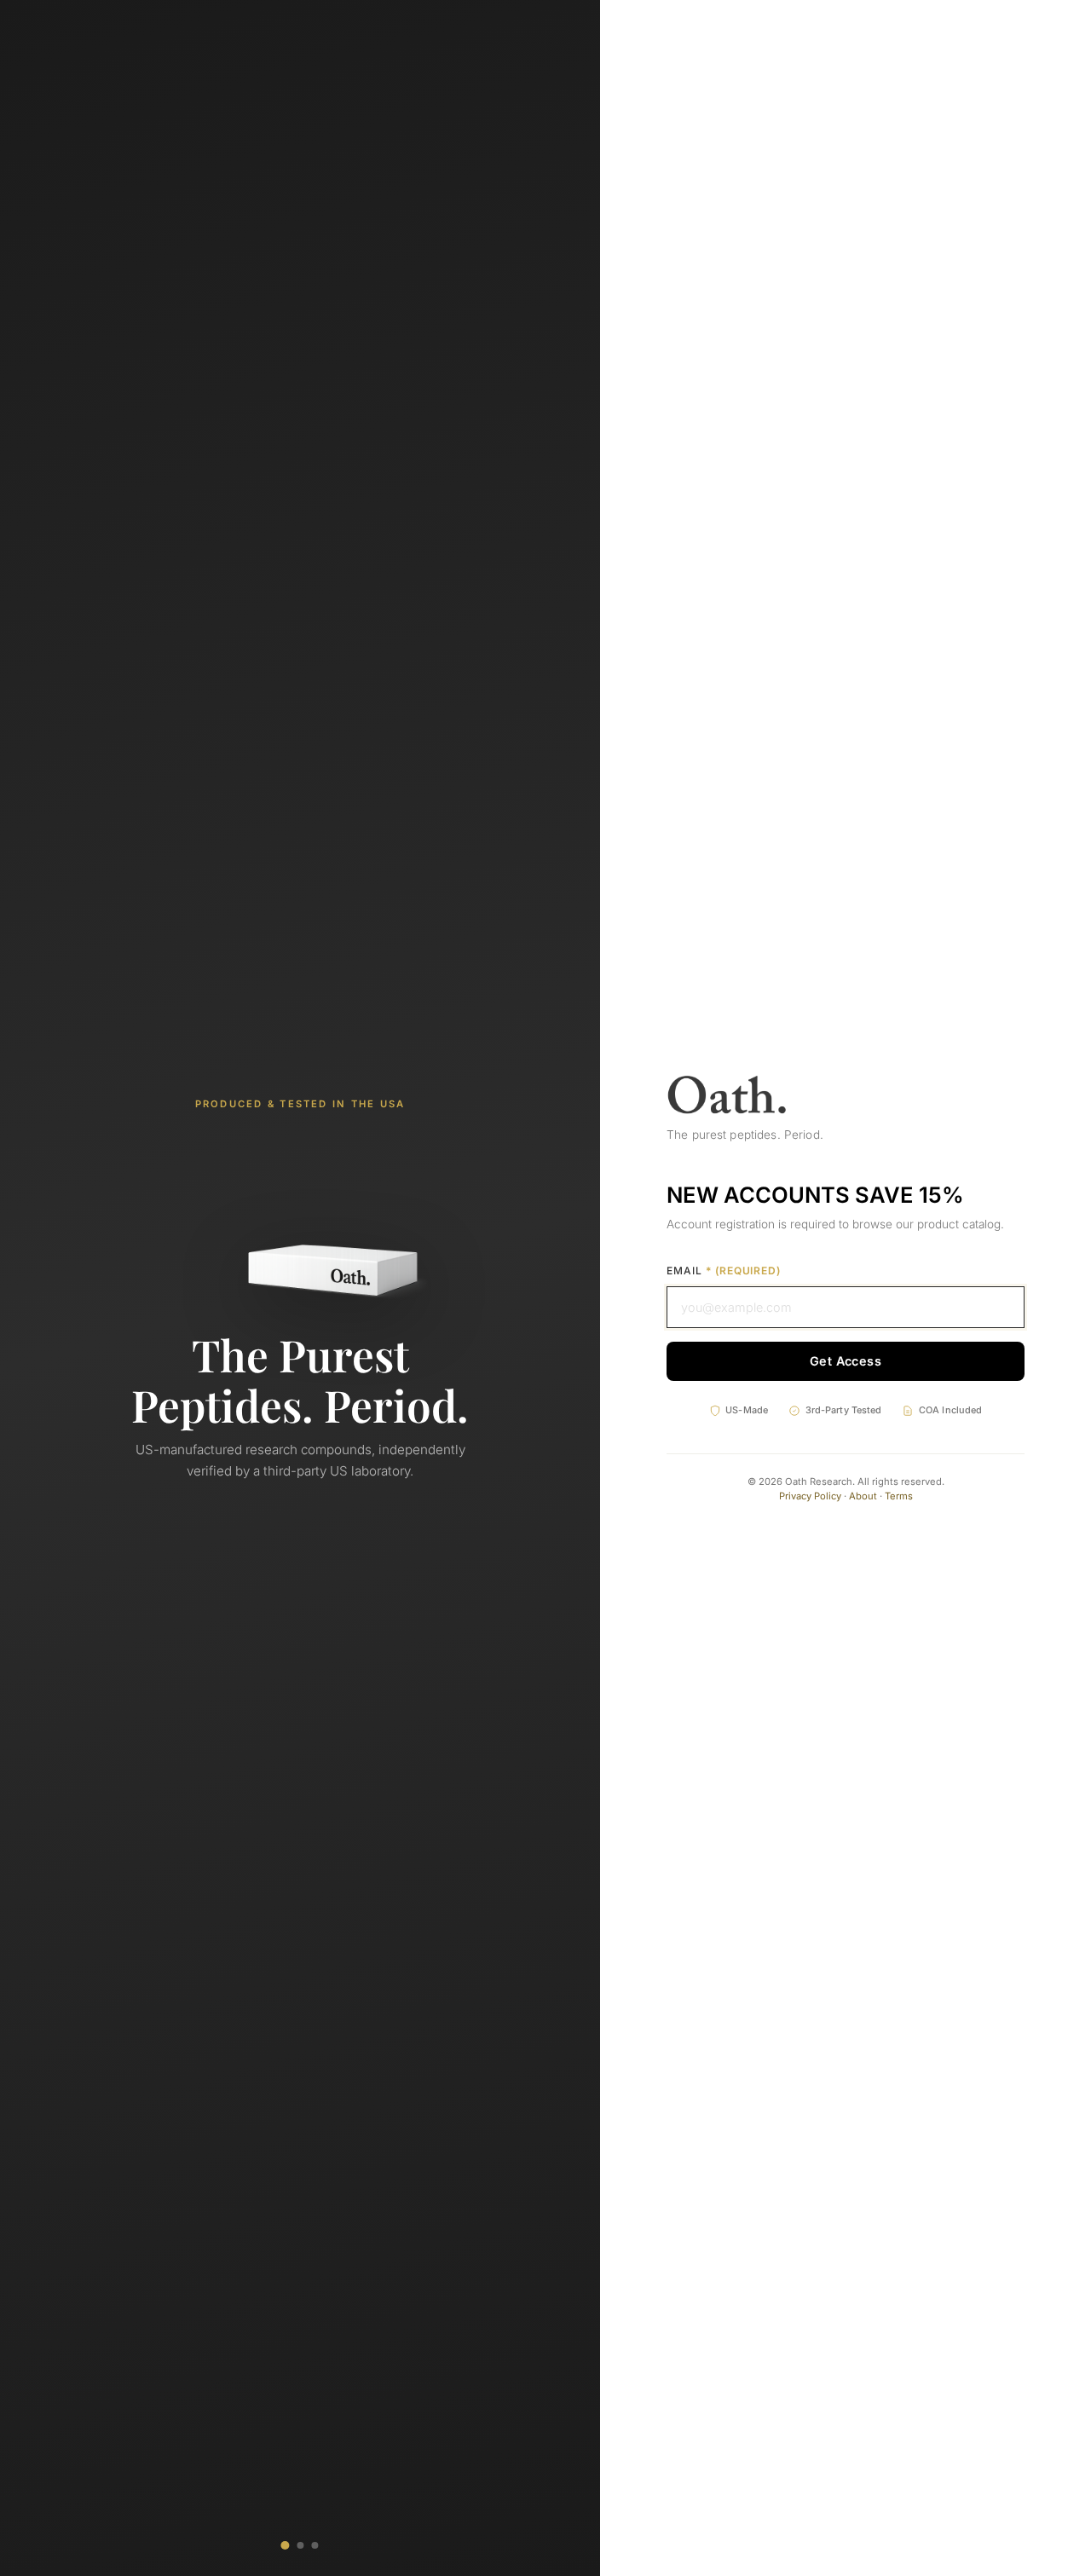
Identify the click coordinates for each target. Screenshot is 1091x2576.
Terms (899, 1496)
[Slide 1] (285, 2545)
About (863, 1496)
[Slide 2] (300, 2545)
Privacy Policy (810, 1496)
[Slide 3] (315, 2545)
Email (724, 1271)
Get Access (846, 1361)
